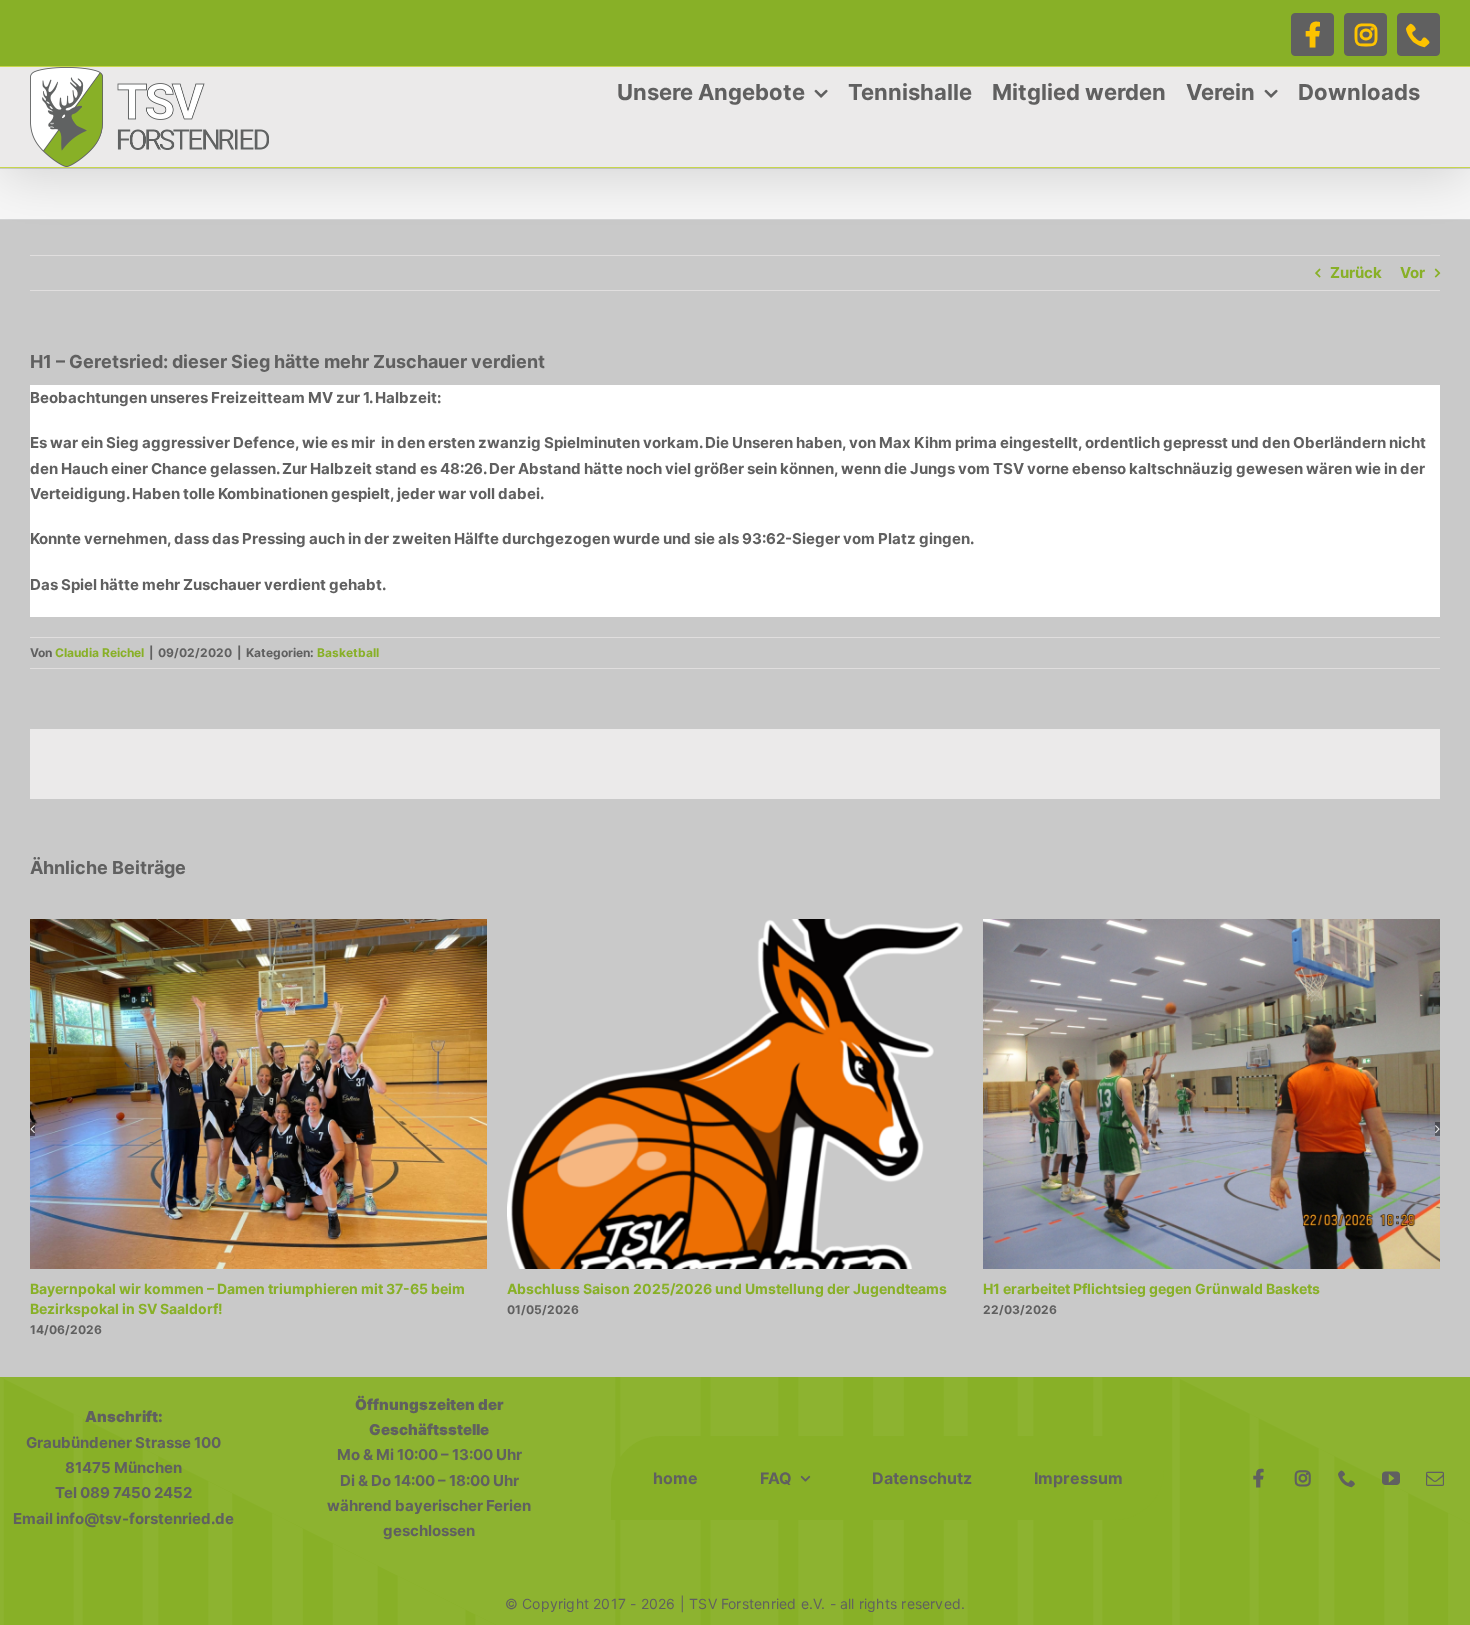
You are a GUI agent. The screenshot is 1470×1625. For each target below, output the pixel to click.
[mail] (1435, 1478)
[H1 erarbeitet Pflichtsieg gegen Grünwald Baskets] (1211, 928)
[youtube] (1391, 1478)
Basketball (348, 652)
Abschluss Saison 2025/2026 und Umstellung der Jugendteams (727, 1288)
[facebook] (1259, 1478)
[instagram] (1303, 1478)
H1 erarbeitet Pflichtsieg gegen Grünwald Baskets (1151, 1288)
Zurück (1356, 272)
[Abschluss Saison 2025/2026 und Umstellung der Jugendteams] (735, 928)
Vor (1412, 272)
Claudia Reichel (99, 652)
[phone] (1347, 1478)
